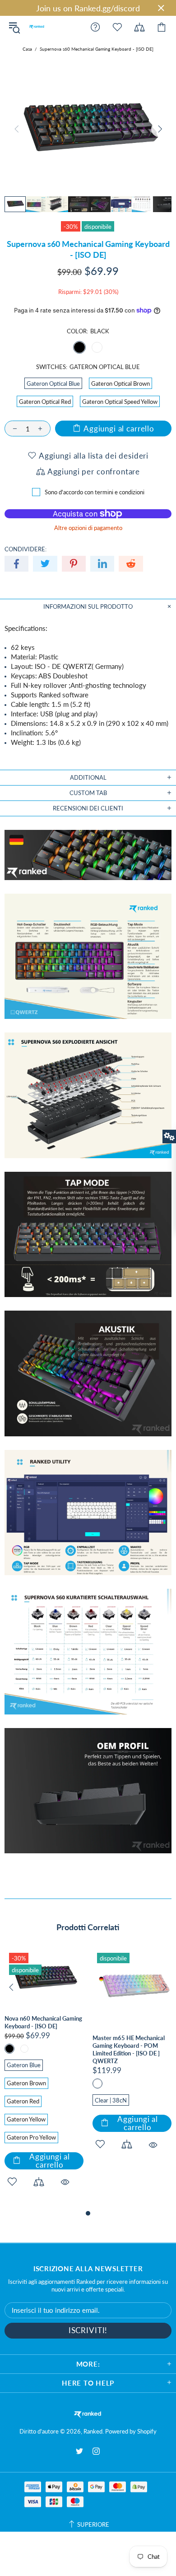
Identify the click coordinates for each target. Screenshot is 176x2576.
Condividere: (25, 549)
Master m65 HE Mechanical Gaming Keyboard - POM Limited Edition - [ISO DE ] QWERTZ (129, 2049)
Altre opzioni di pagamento (88, 528)
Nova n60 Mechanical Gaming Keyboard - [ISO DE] (43, 2022)
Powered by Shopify (131, 2431)
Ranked (37, 27)
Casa (27, 49)
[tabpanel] (44, 2078)
